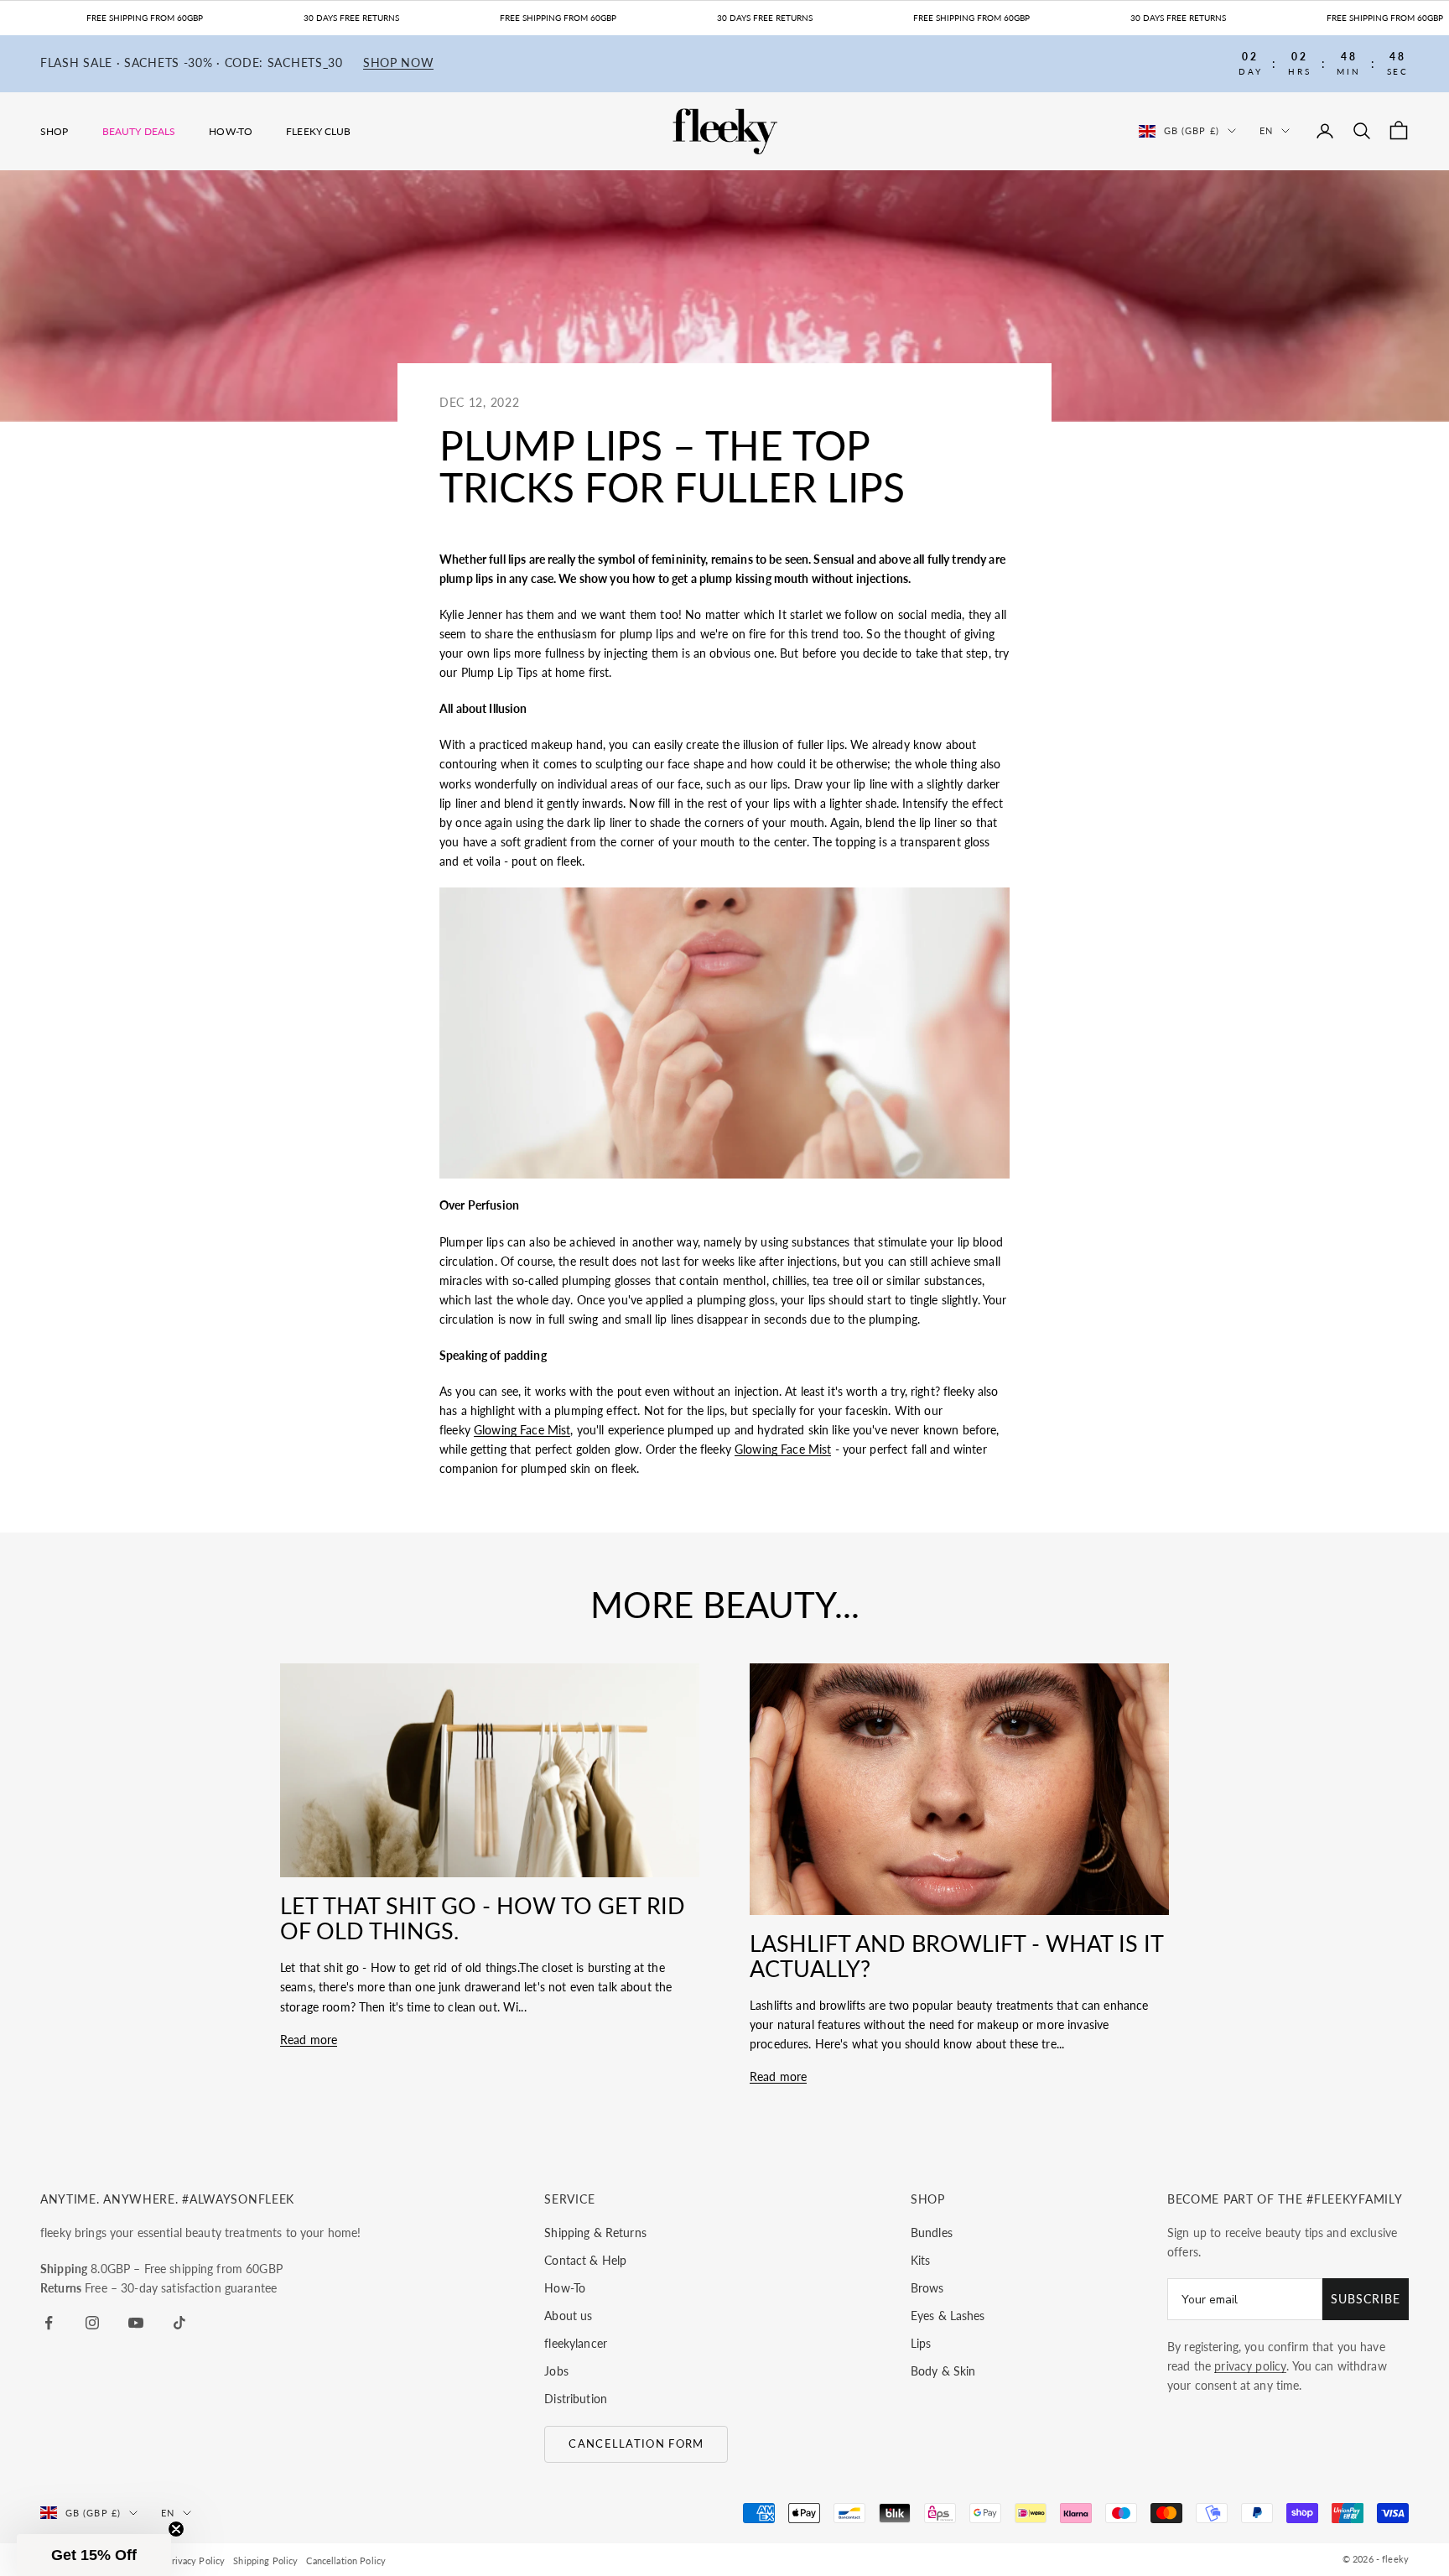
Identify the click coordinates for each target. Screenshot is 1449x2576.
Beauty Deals (139, 131)
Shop (55, 131)
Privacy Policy (195, 2560)
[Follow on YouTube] (136, 2323)
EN (1266, 130)
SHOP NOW (399, 63)
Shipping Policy (265, 2560)
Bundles (932, 2233)
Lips (921, 2343)
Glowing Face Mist (522, 1430)
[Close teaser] (176, 2529)
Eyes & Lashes (948, 2316)
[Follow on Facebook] (49, 2323)
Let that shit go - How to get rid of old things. (483, 1918)
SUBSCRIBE (1366, 2299)
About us (568, 2316)
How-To (231, 131)
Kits (921, 2260)
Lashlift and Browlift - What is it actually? (956, 1956)
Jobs (556, 2371)
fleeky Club (319, 131)
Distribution (576, 2399)
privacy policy (1250, 2366)
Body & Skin (943, 2371)
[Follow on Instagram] (92, 2323)
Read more (309, 2040)
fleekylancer (576, 2343)
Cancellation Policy (346, 2560)
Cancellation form (636, 2443)
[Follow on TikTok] (179, 2323)
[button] (94, 2555)
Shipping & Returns (595, 2233)
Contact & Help (585, 2260)
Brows (927, 2288)
